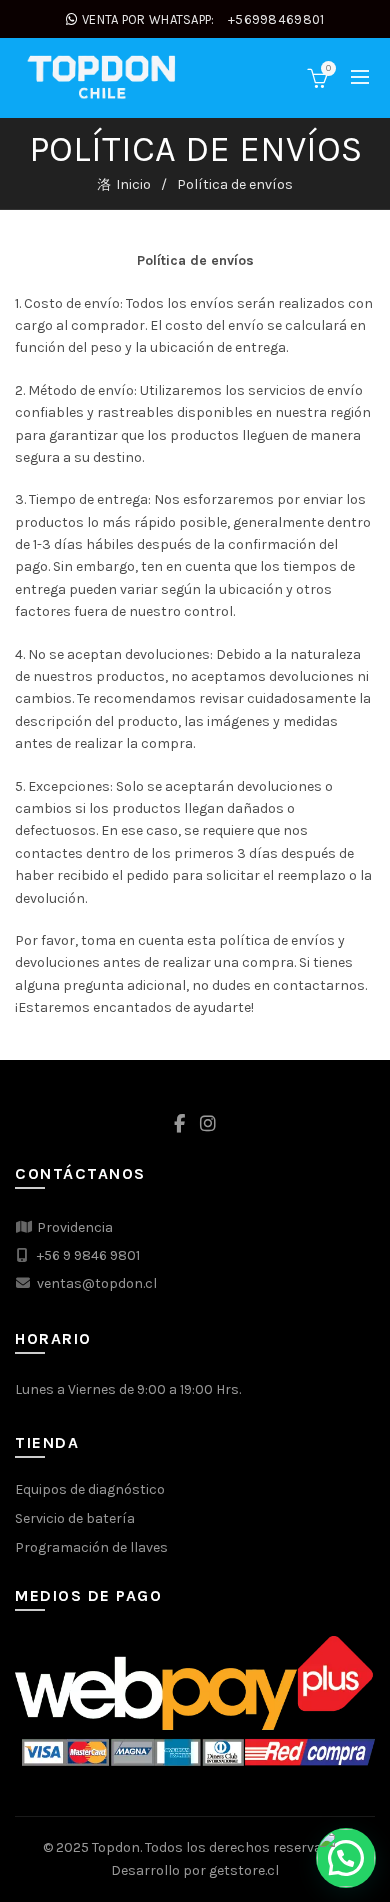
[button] (346, 1858)
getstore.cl (244, 1870)
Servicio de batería (75, 1518)
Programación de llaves (91, 1547)
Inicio (133, 184)
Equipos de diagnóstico (90, 1489)
